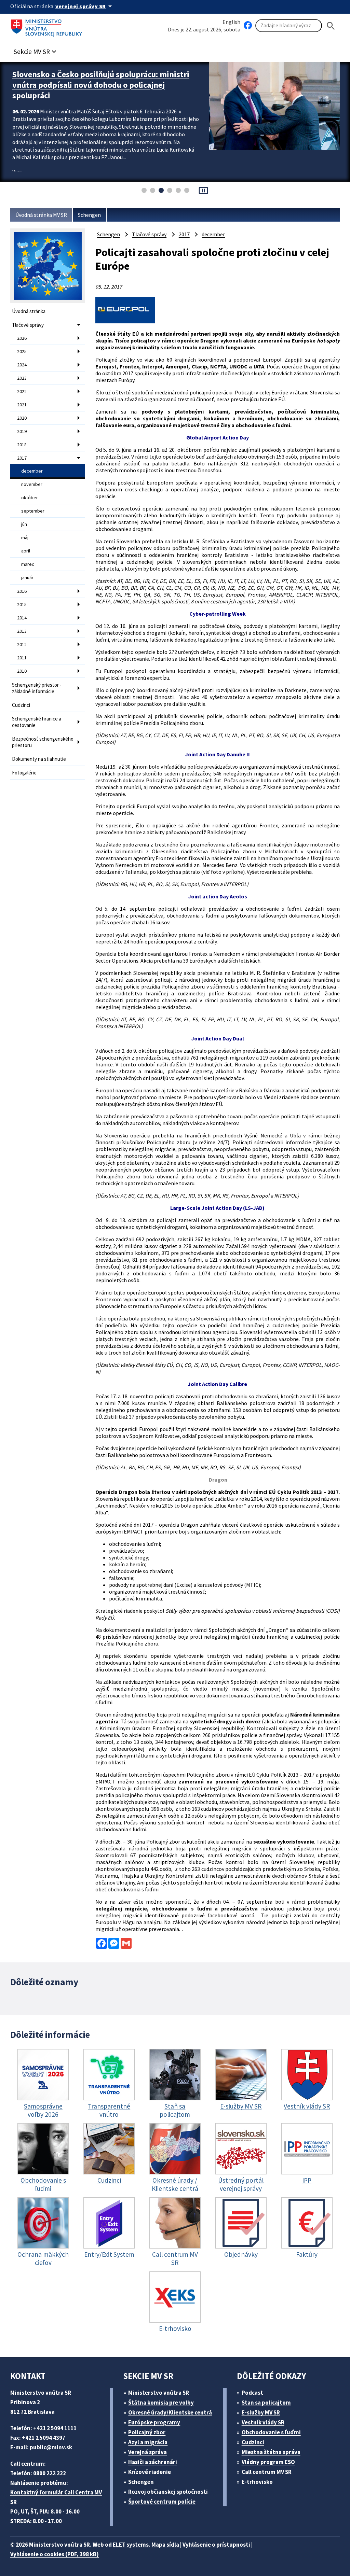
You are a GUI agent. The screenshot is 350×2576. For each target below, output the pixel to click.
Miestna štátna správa (271, 2452)
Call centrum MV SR (267, 2472)
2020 (22, 418)
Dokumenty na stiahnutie (39, 759)
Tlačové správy (28, 325)
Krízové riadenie (150, 2472)
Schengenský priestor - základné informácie (37, 688)
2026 (22, 338)
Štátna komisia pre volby (161, 2403)
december (32, 471)
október (30, 498)
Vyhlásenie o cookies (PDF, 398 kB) (55, 2554)
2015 (22, 604)
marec (28, 564)
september (33, 511)
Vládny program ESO (268, 2462)
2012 (22, 644)
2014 (22, 618)
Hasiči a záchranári (153, 2462)
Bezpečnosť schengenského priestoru (43, 742)
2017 (22, 458)
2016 (22, 591)
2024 (22, 365)
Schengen (89, 215)
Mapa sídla (165, 2545)
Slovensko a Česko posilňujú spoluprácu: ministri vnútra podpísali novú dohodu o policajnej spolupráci (101, 85)
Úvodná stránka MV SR (41, 215)
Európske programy (154, 2422)
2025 (22, 351)
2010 (22, 671)
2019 (22, 431)
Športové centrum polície (162, 2502)
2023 (22, 378)
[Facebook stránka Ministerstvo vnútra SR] (248, 26)
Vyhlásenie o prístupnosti (216, 2545)
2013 (22, 631)
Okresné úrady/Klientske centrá (170, 2412)
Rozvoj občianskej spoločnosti (168, 2492)
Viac (17, 171)
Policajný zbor (147, 2432)
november (32, 484)
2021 (22, 405)
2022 (22, 391)
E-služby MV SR (261, 2412)
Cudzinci (21, 705)
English (231, 22)
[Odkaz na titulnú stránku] (48, 26)
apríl (26, 551)
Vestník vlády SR (263, 2422)
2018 (22, 445)
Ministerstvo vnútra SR (159, 2393)
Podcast (252, 2393)
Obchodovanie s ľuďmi (271, 2432)
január (27, 577)
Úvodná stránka (29, 311)
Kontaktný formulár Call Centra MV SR (56, 2497)
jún (24, 524)
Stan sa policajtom (266, 2403)
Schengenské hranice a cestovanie (37, 722)
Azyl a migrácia (148, 2442)
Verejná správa (147, 2452)
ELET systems (131, 2545)
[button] (36, 50)
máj (25, 537)
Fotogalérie (24, 773)
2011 (22, 658)
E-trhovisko (257, 2482)
